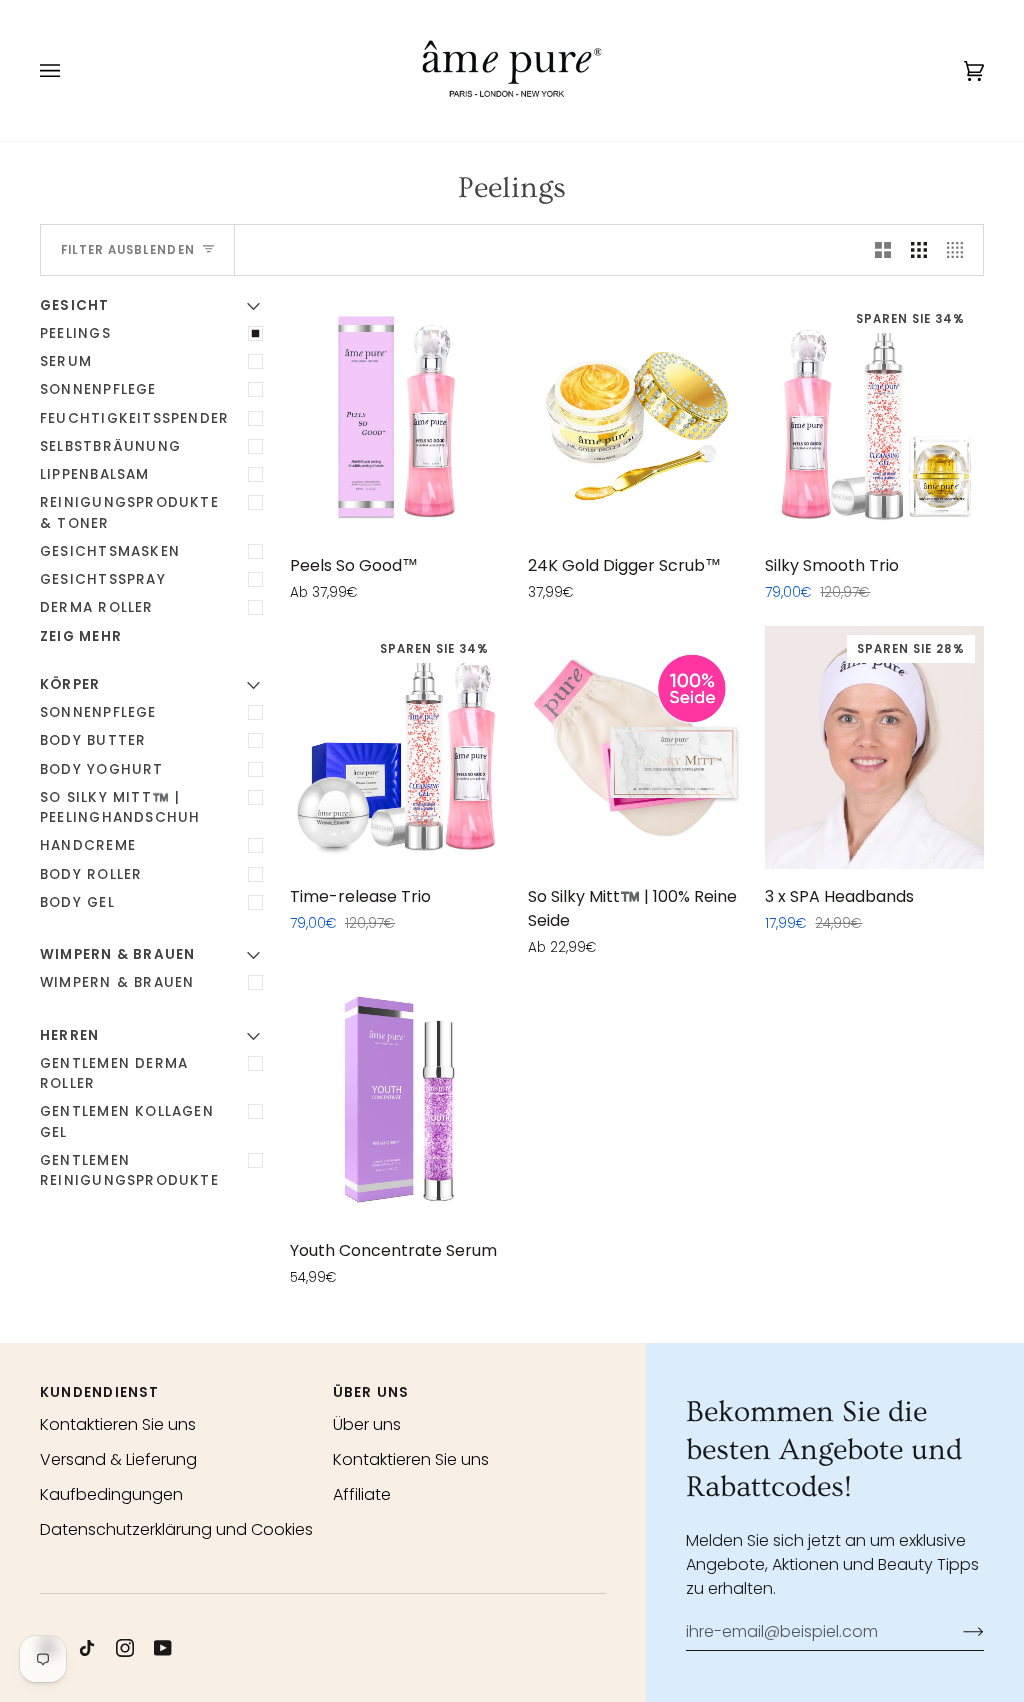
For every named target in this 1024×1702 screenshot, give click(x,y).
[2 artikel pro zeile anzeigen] (883, 250)
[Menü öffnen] (70, 70)
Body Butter (93, 740)
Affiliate (362, 1494)
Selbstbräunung (110, 446)
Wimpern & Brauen (117, 982)
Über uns (367, 1424)
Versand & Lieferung (118, 1459)
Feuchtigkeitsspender (134, 418)
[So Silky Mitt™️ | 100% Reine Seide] (637, 747)
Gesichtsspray (103, 579)
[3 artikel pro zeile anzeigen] (919, 250)
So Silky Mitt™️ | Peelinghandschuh (120, 807)
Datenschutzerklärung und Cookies (176, 1529)
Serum (66, 361)
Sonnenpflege (98, 389)
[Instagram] (125, 1648)
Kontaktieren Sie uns (118, 1424)
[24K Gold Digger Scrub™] (637, 417)
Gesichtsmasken (110, 551)
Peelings (75, 333)
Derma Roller (97, 607)
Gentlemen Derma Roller (114, 1073)
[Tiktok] (87, 1648)
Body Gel (77, 902)
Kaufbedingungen (111, 1494)
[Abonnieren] (957, 1631)
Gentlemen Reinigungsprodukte (129, 1170)
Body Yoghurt (102, 769)
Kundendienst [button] (100, 1392)
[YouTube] (163, 1648)
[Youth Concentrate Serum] (399, 1101)
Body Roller (91, 874)
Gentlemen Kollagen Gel (127, 1121)
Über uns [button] (371, 1392)
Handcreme (88, 845)
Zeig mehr (81, 636)
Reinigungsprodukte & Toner (129, 512)
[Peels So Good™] (399, 417)
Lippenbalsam (95, 474)
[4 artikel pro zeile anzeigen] (960, 250)
